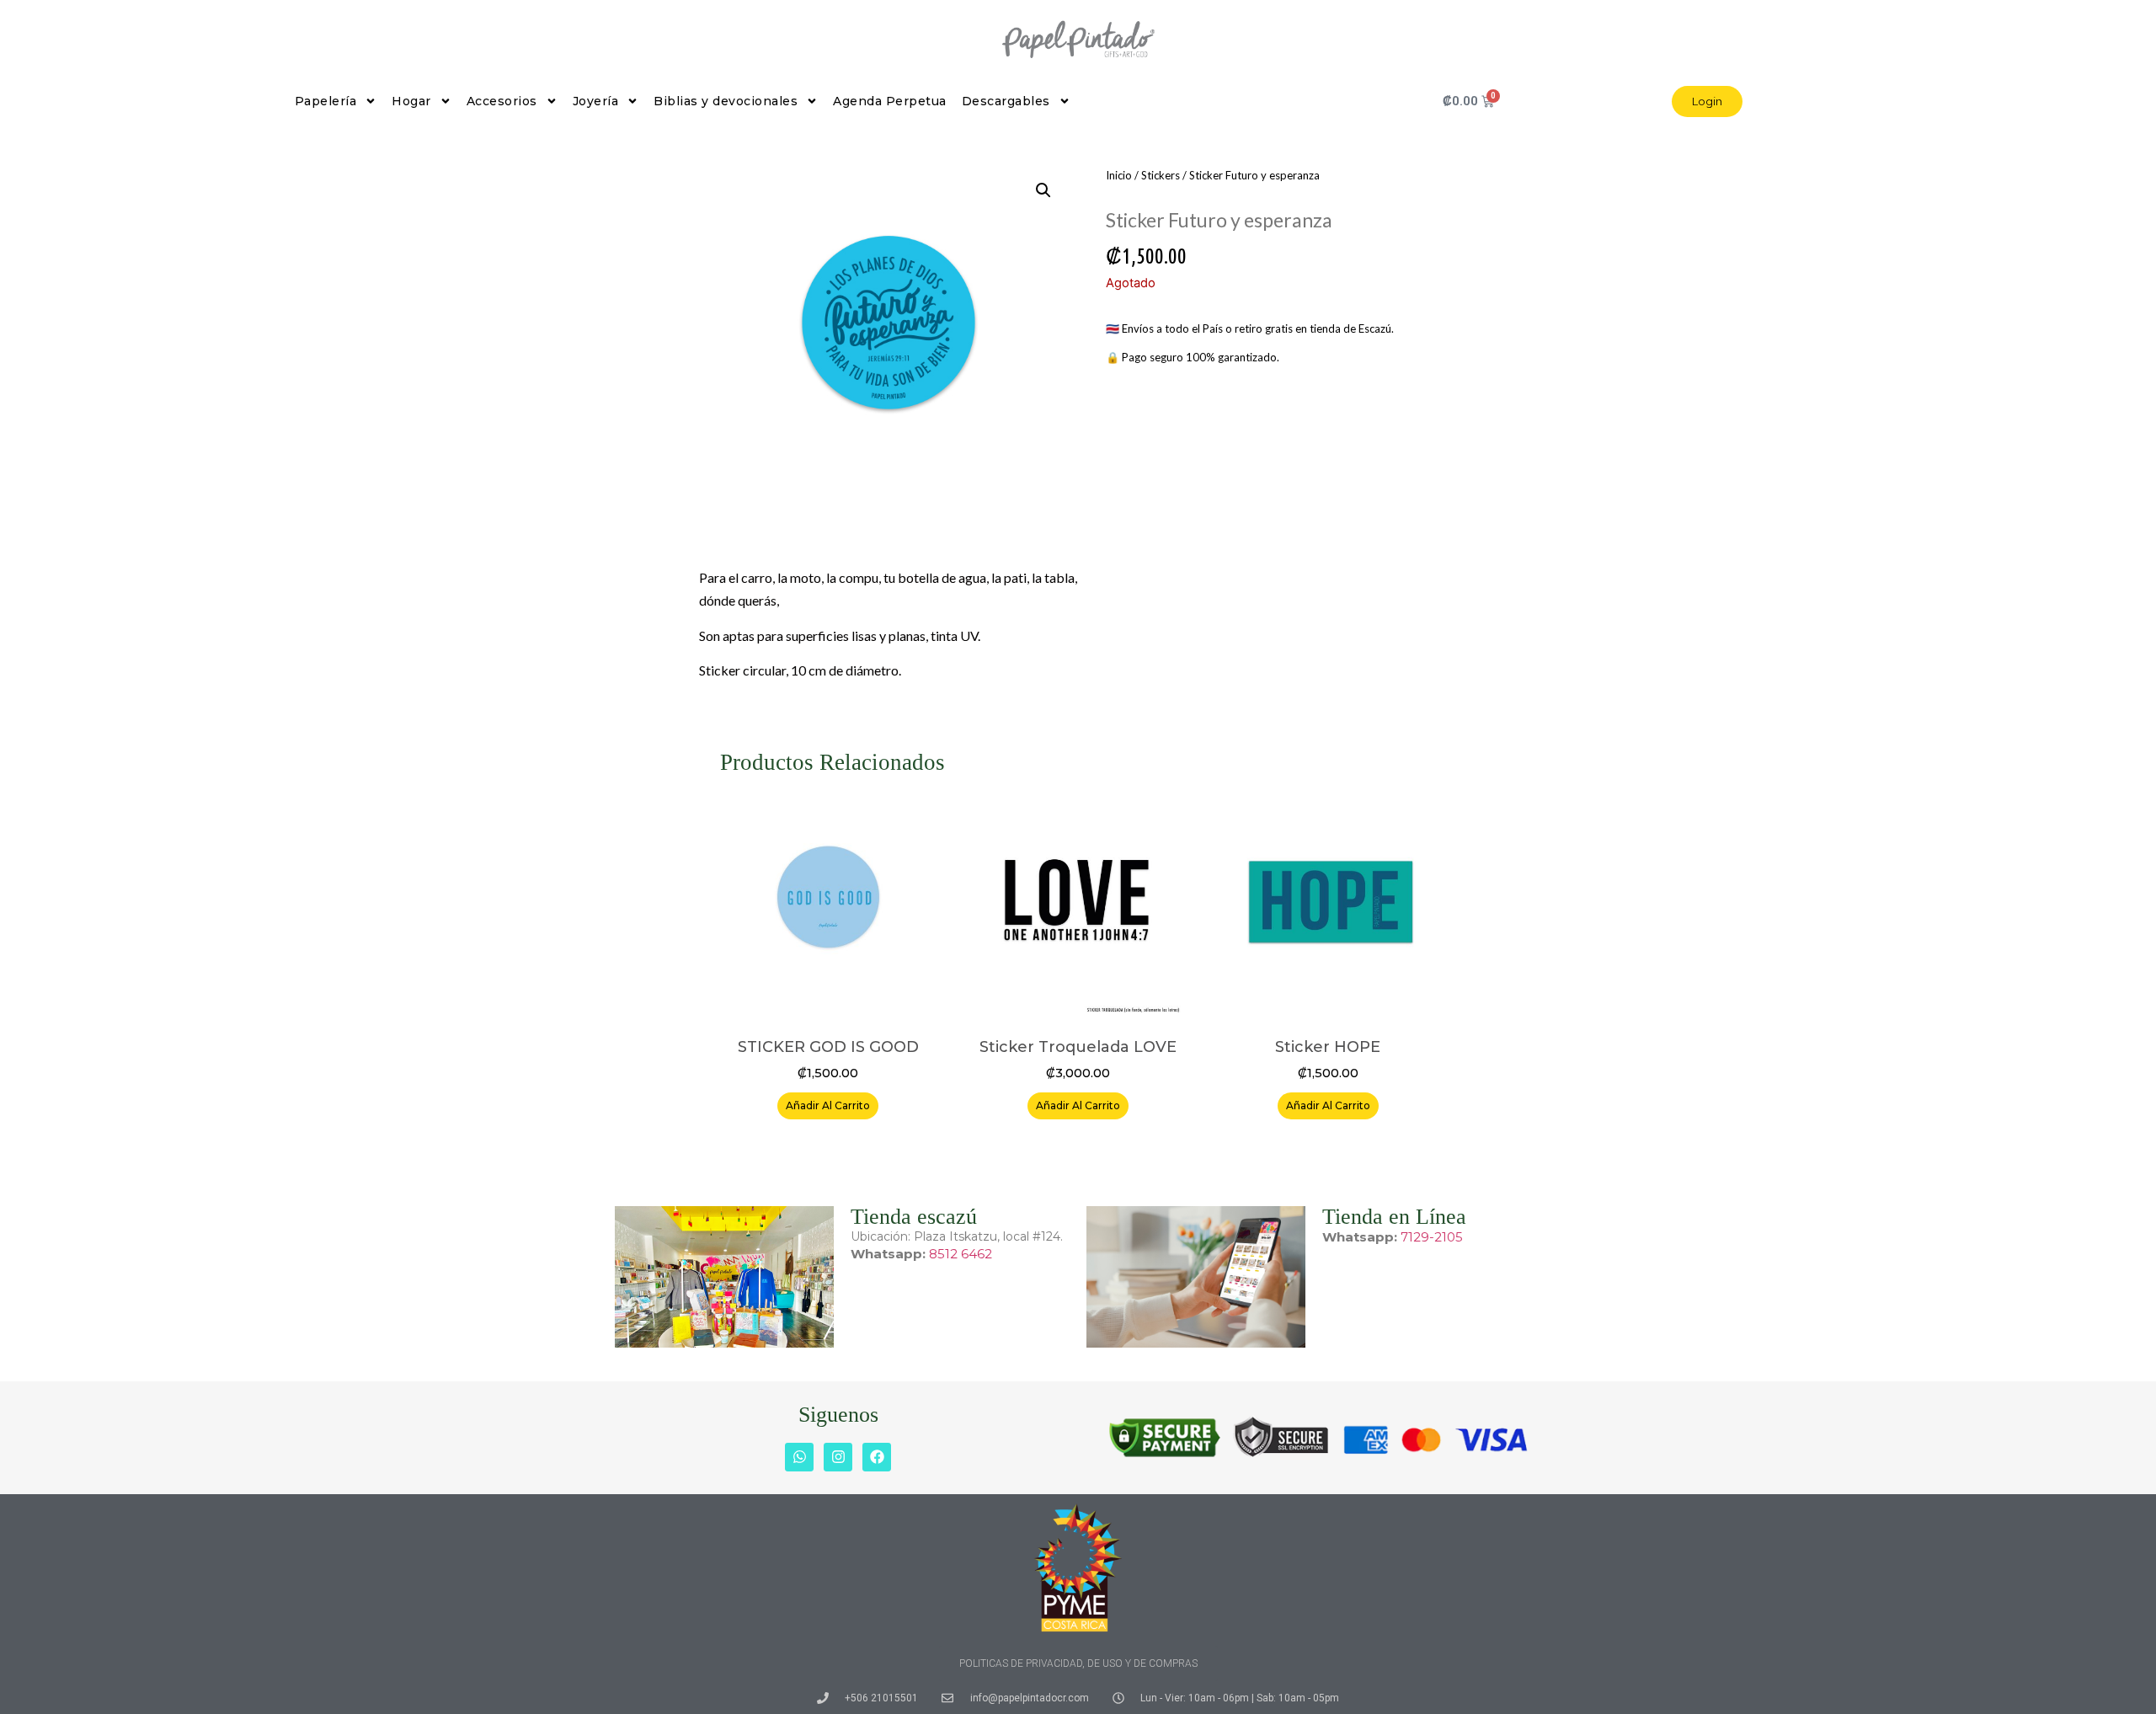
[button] (1043, 190)
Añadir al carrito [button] (828, 1105)
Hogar (411, 101)
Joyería (596, 101)
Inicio (1119, 175)
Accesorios (502, 101)
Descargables (1006, 101)
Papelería (326, 101)
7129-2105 (1432, 1237)
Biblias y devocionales (726, 101)
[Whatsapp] (799, 1457)
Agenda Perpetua (890, 101)
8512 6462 (961, 1254)
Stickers (1161, 175)
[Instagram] (838, 1457)
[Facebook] (877, 1457)
